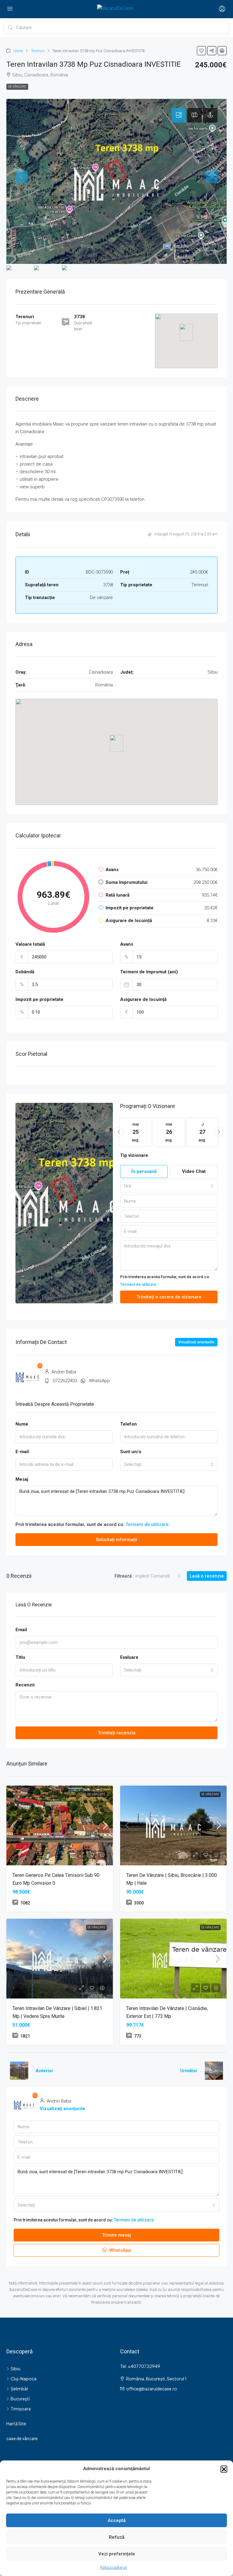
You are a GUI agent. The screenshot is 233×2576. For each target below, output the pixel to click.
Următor (189, 2071)
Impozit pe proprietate (39, 999)
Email (21, 1630)
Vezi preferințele (117, 2554)
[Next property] (214, 2071)
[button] (224, 2469)
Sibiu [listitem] (15, 2369)
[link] (60, 1825)
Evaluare (129, 1657)
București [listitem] (20, 2399)
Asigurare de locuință (143, 999)
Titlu (20, 1657)
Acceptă (117, 2520)
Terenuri (38, 51)
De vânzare (17, 87)
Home (18, 51)
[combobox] (169, 1186)
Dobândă (25, 972)
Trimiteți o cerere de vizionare (169, 1297)
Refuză (117, 2537)
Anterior (44, 2071)
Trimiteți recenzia (117, 1733)
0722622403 (65, 1381)
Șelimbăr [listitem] (19, 2389)
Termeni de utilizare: (139, 1284)
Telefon (128, 1424)
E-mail (22, 1452)
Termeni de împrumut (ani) (149, 972)
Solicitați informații (116, 1540)
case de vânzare (22, 2438)
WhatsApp (99, 1381)
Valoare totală (30, 944)
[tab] (179, 115)
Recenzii (25, 1685)
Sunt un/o (131, 1452)
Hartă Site (16, 2423)
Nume (22, 1424)
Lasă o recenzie (207, 1576)
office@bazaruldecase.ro (152, 2389)
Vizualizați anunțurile (196, 1342)
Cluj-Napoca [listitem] (24, 2379)
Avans (127, 944)
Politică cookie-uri (113, 2568)
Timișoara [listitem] (21, 2409)
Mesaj (22, 1479)
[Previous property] (19, 2071)
